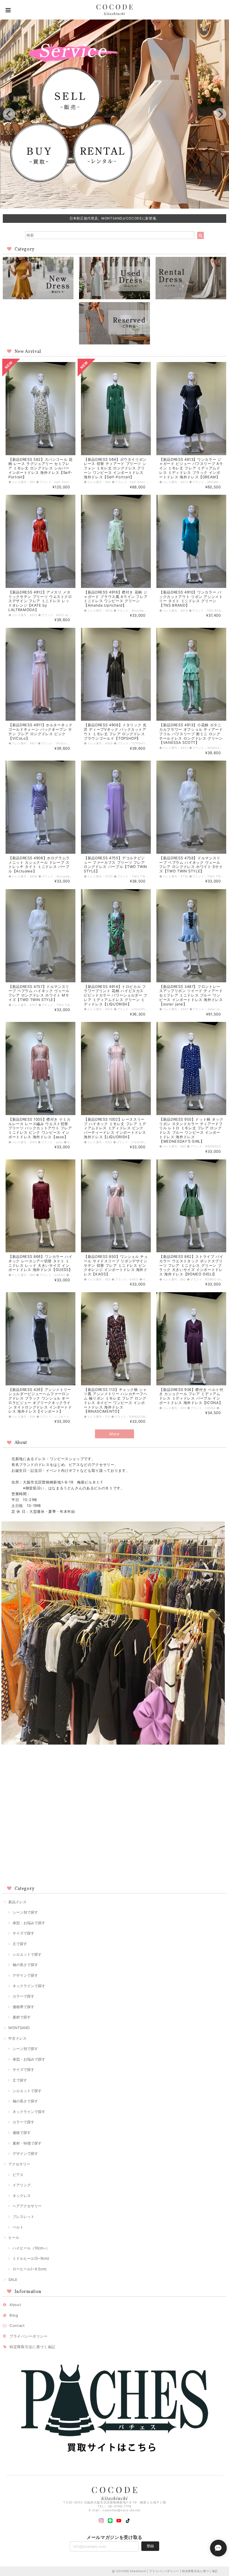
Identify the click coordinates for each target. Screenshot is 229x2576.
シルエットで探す (27, 1954)
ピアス (18, 2175)
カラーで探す (23, 1996)
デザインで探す (25, 1975)
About (15, 2305)
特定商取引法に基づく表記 (32, 2347)
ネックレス (22, 2196)
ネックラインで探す (29, 1986)
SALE (13, 2280)
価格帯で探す (23, 2007)
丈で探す (20, 1944)
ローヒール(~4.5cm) (30, 2269)
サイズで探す (23, 1933)
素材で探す (22, 2017)
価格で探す (22, 2133)
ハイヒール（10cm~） (31, 2248)
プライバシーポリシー (29, 2336)
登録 (150, 2546)
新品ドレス (17, 1902)
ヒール (14, 2237)
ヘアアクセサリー (27, 2206)
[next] (220, 114)
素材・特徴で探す (27, 2143)
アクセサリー (19, 2164)
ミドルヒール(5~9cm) (31, 2258)
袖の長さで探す (25, 1965)
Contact (17, 2326)
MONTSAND (19, 2028)
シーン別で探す (25, 1912)
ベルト (18, 2227)
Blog (14, 2315)
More (115, 1434)
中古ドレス (17, 2038)
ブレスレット (23, 2216)
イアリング (22, 2185)
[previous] (9, 114)
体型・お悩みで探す (29, 1923)
